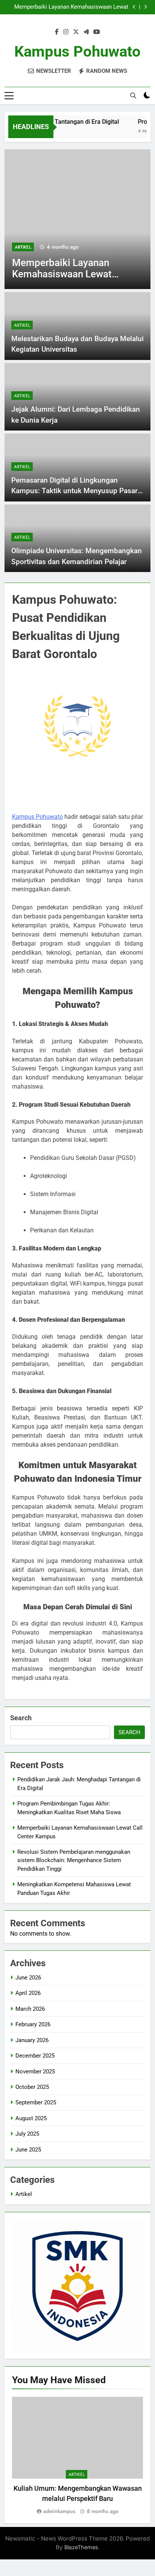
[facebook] (57, 32)
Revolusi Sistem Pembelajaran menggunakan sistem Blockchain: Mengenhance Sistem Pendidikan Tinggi (74, 1860)
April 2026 (28, 1993)
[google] (86, 32)
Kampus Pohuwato (77, 52)
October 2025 (32, 2087)
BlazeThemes (81, 2547)
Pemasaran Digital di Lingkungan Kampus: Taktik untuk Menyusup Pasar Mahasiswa (74, 491)
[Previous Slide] (134, 7)
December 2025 (35, 2056)
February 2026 (33, 2024)
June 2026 (28, 1978)
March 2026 (30, 2009)
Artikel (23, 247)
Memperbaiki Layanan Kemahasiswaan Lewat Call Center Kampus (71, 7)
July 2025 (27, 2134)
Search (21, 1718)
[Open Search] (133, 95)
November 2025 (35, 2072)
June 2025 (28, 2150)
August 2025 (31, 2118)
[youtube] (97, 32)
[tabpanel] (77, 2456)
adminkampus (59, 2511)
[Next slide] (145, 7)
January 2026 (32, 2040)
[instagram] (66, 32)
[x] (76, 32)
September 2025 (36, 2102)
